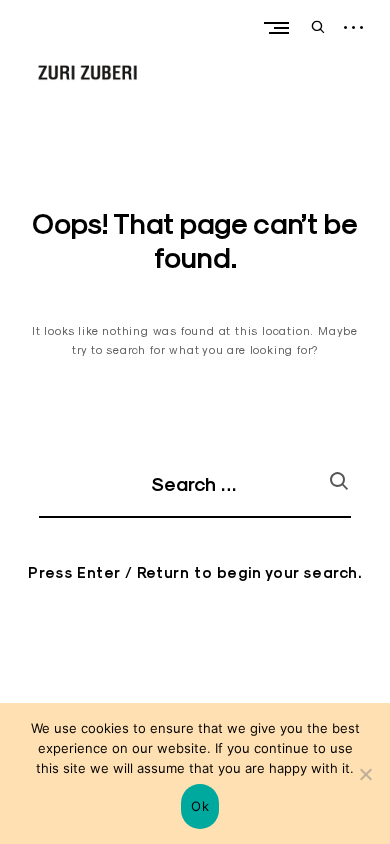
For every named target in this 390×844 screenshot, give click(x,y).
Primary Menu (276, 27)
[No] (365, 774)
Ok (200, 806)
